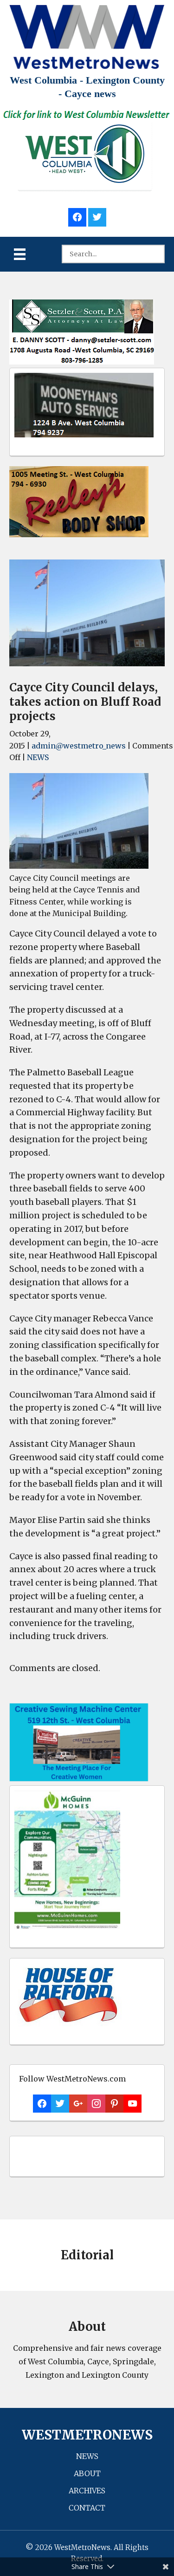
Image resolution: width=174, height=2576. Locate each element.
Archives (87, 2491)
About (87, 2473)
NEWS (38, 757)
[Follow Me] (97, 216)
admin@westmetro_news (79, 746)
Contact (87, 2508)
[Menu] (20, 254)
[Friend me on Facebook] (77, 216)
